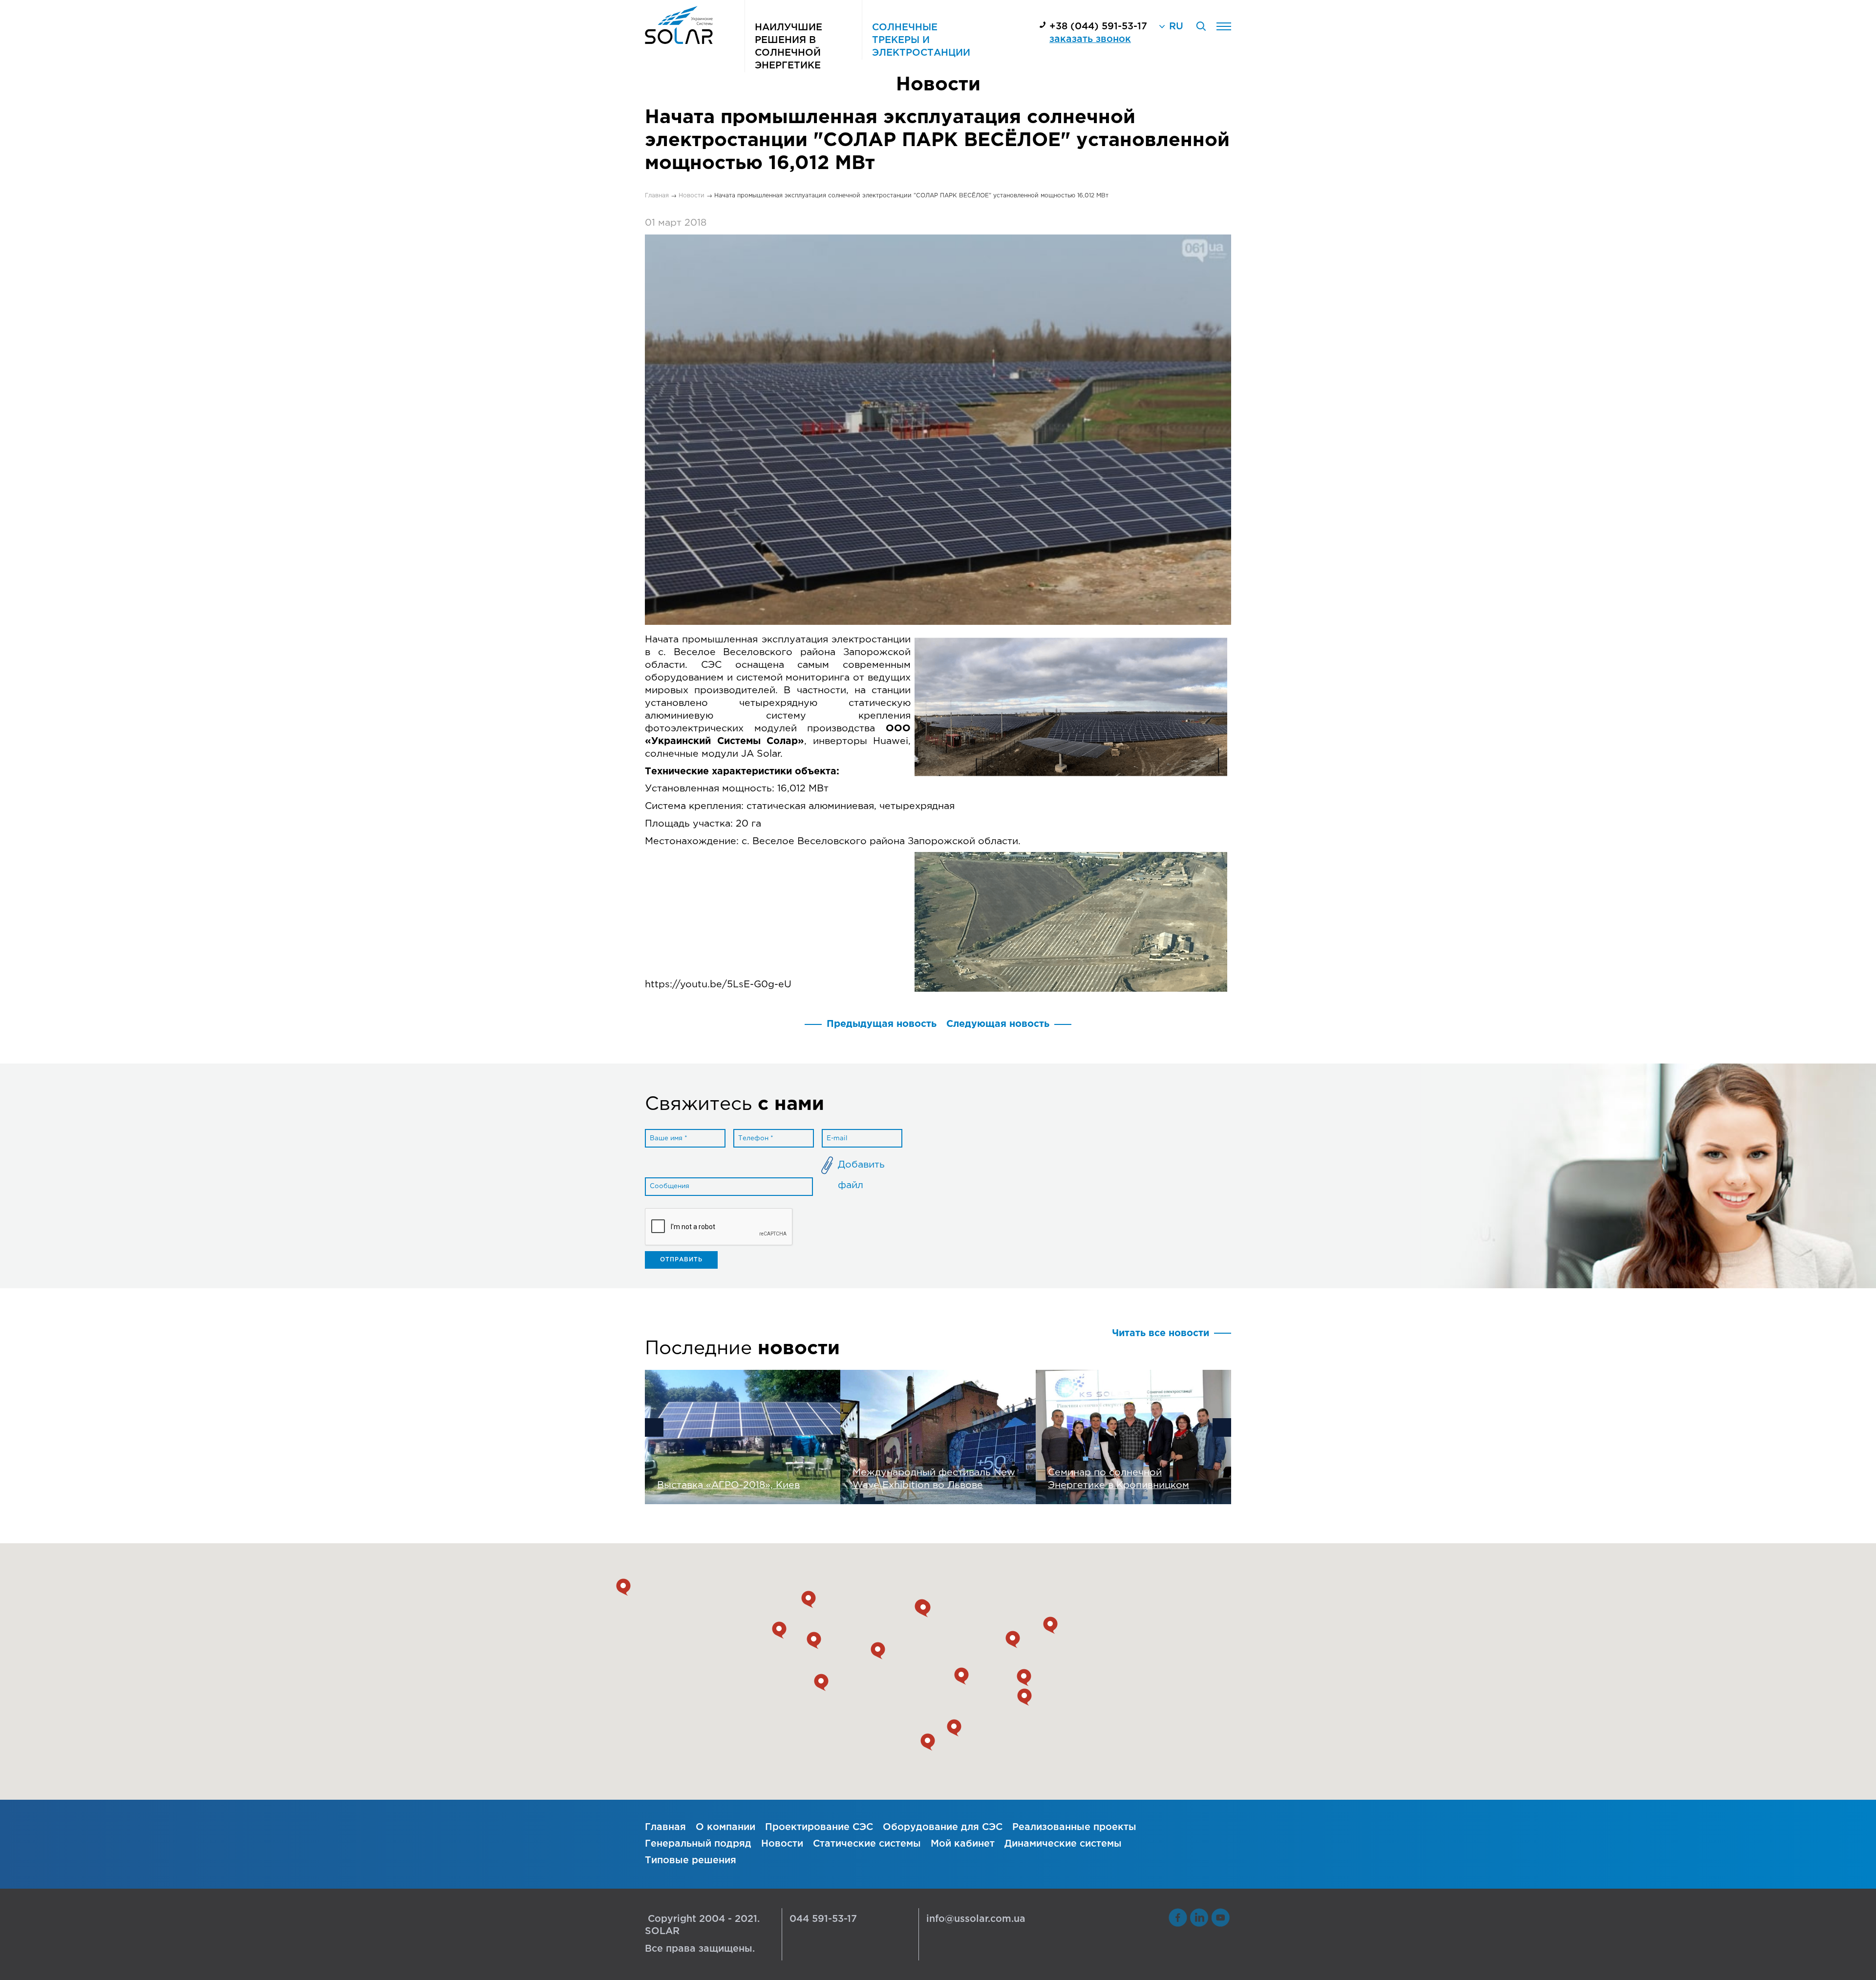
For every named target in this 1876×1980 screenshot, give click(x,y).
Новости (782, 1844)
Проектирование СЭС (819, 1827)
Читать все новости (1161, 1333)
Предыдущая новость (882, 1024)
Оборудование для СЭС (943, 1827)
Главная (665, 1827)
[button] (928, 1742)
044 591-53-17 (823, 1919)
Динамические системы (1063, 1844)
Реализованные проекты (1074, 1827)
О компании (725, 1827)
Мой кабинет (963, 1844)
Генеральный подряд (698, 1844)
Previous (654, 1427)
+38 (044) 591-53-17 (1098, 27)
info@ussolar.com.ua (976, 1919)
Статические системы (867, 1844)
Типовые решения (691, 1861)
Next (1222, 1427)
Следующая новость (998, 1024)
